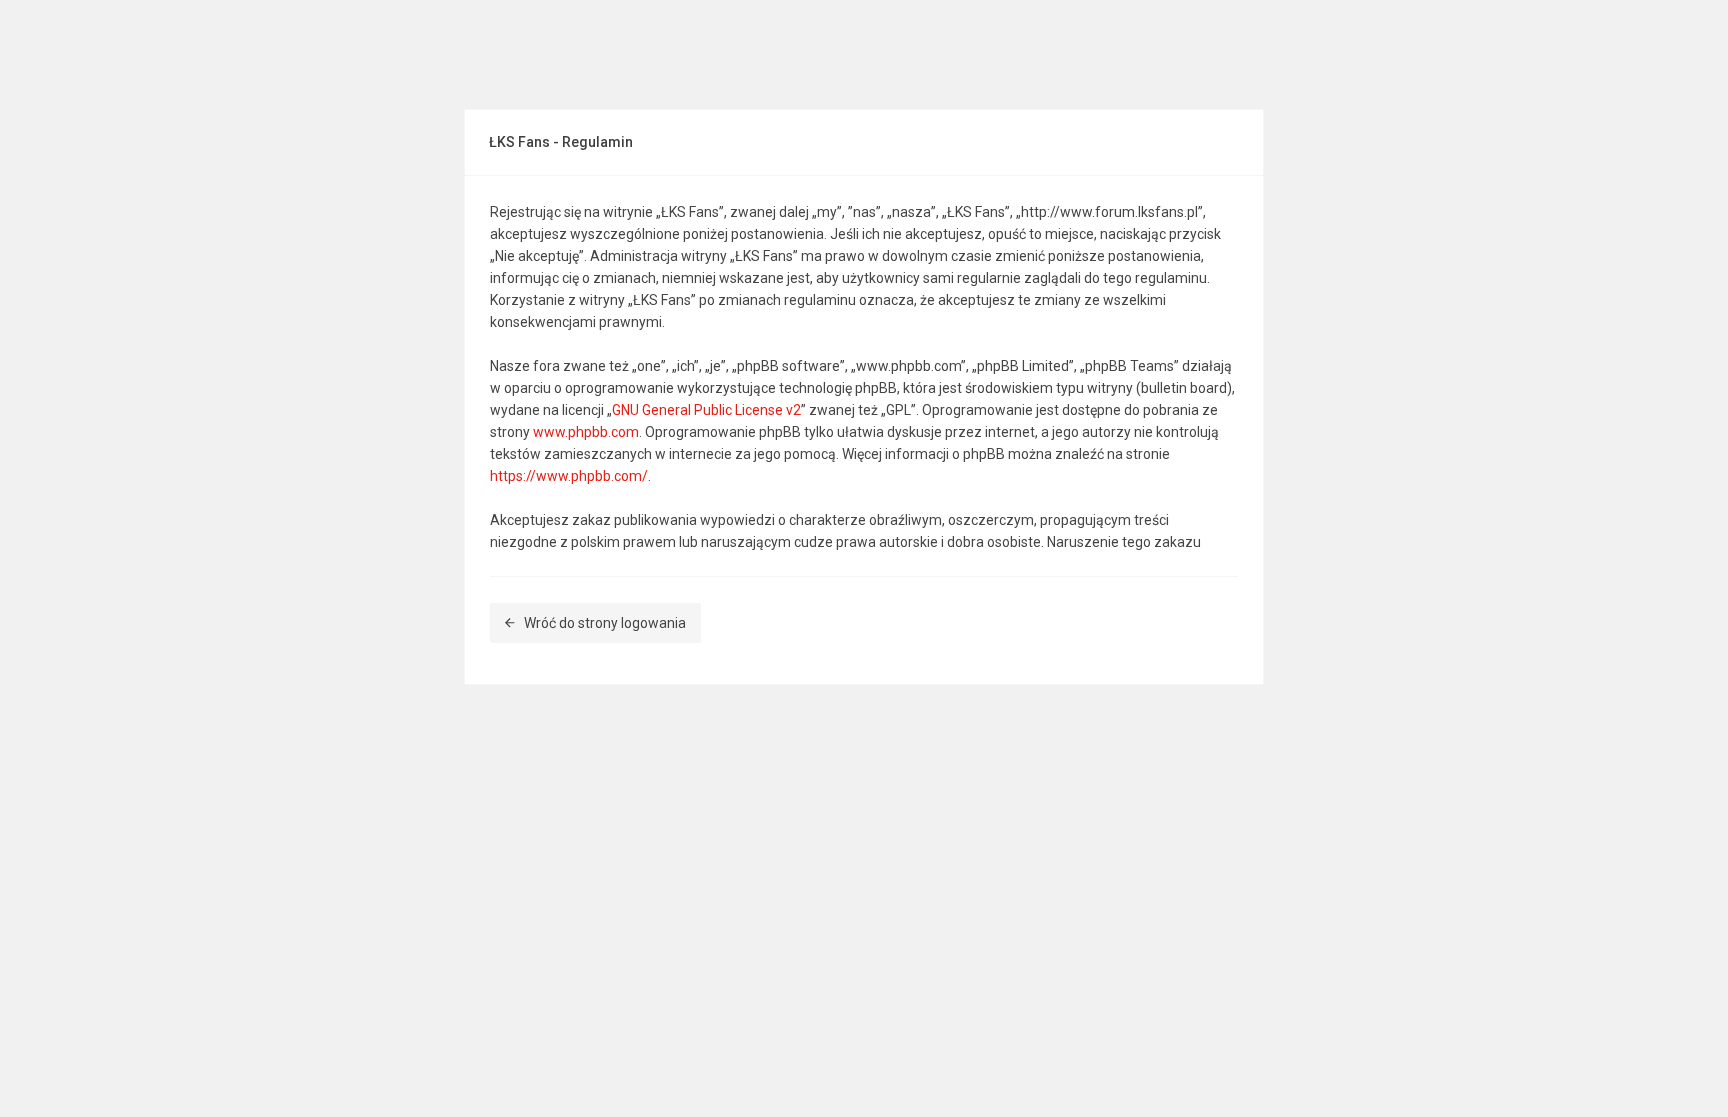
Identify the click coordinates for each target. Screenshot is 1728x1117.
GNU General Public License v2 (706, 410)
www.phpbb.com (586, 432)
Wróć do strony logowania (605, 623)
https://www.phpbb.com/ (569, 476)
